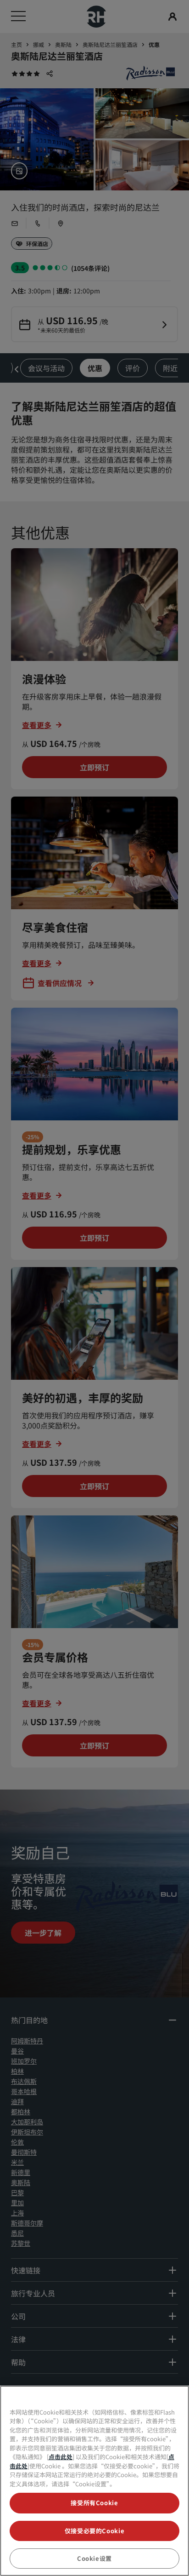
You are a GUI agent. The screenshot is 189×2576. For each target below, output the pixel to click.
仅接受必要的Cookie (95, 2531)
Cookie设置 (94, 2558)
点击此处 (61, 2457)
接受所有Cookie (94, 2503)
